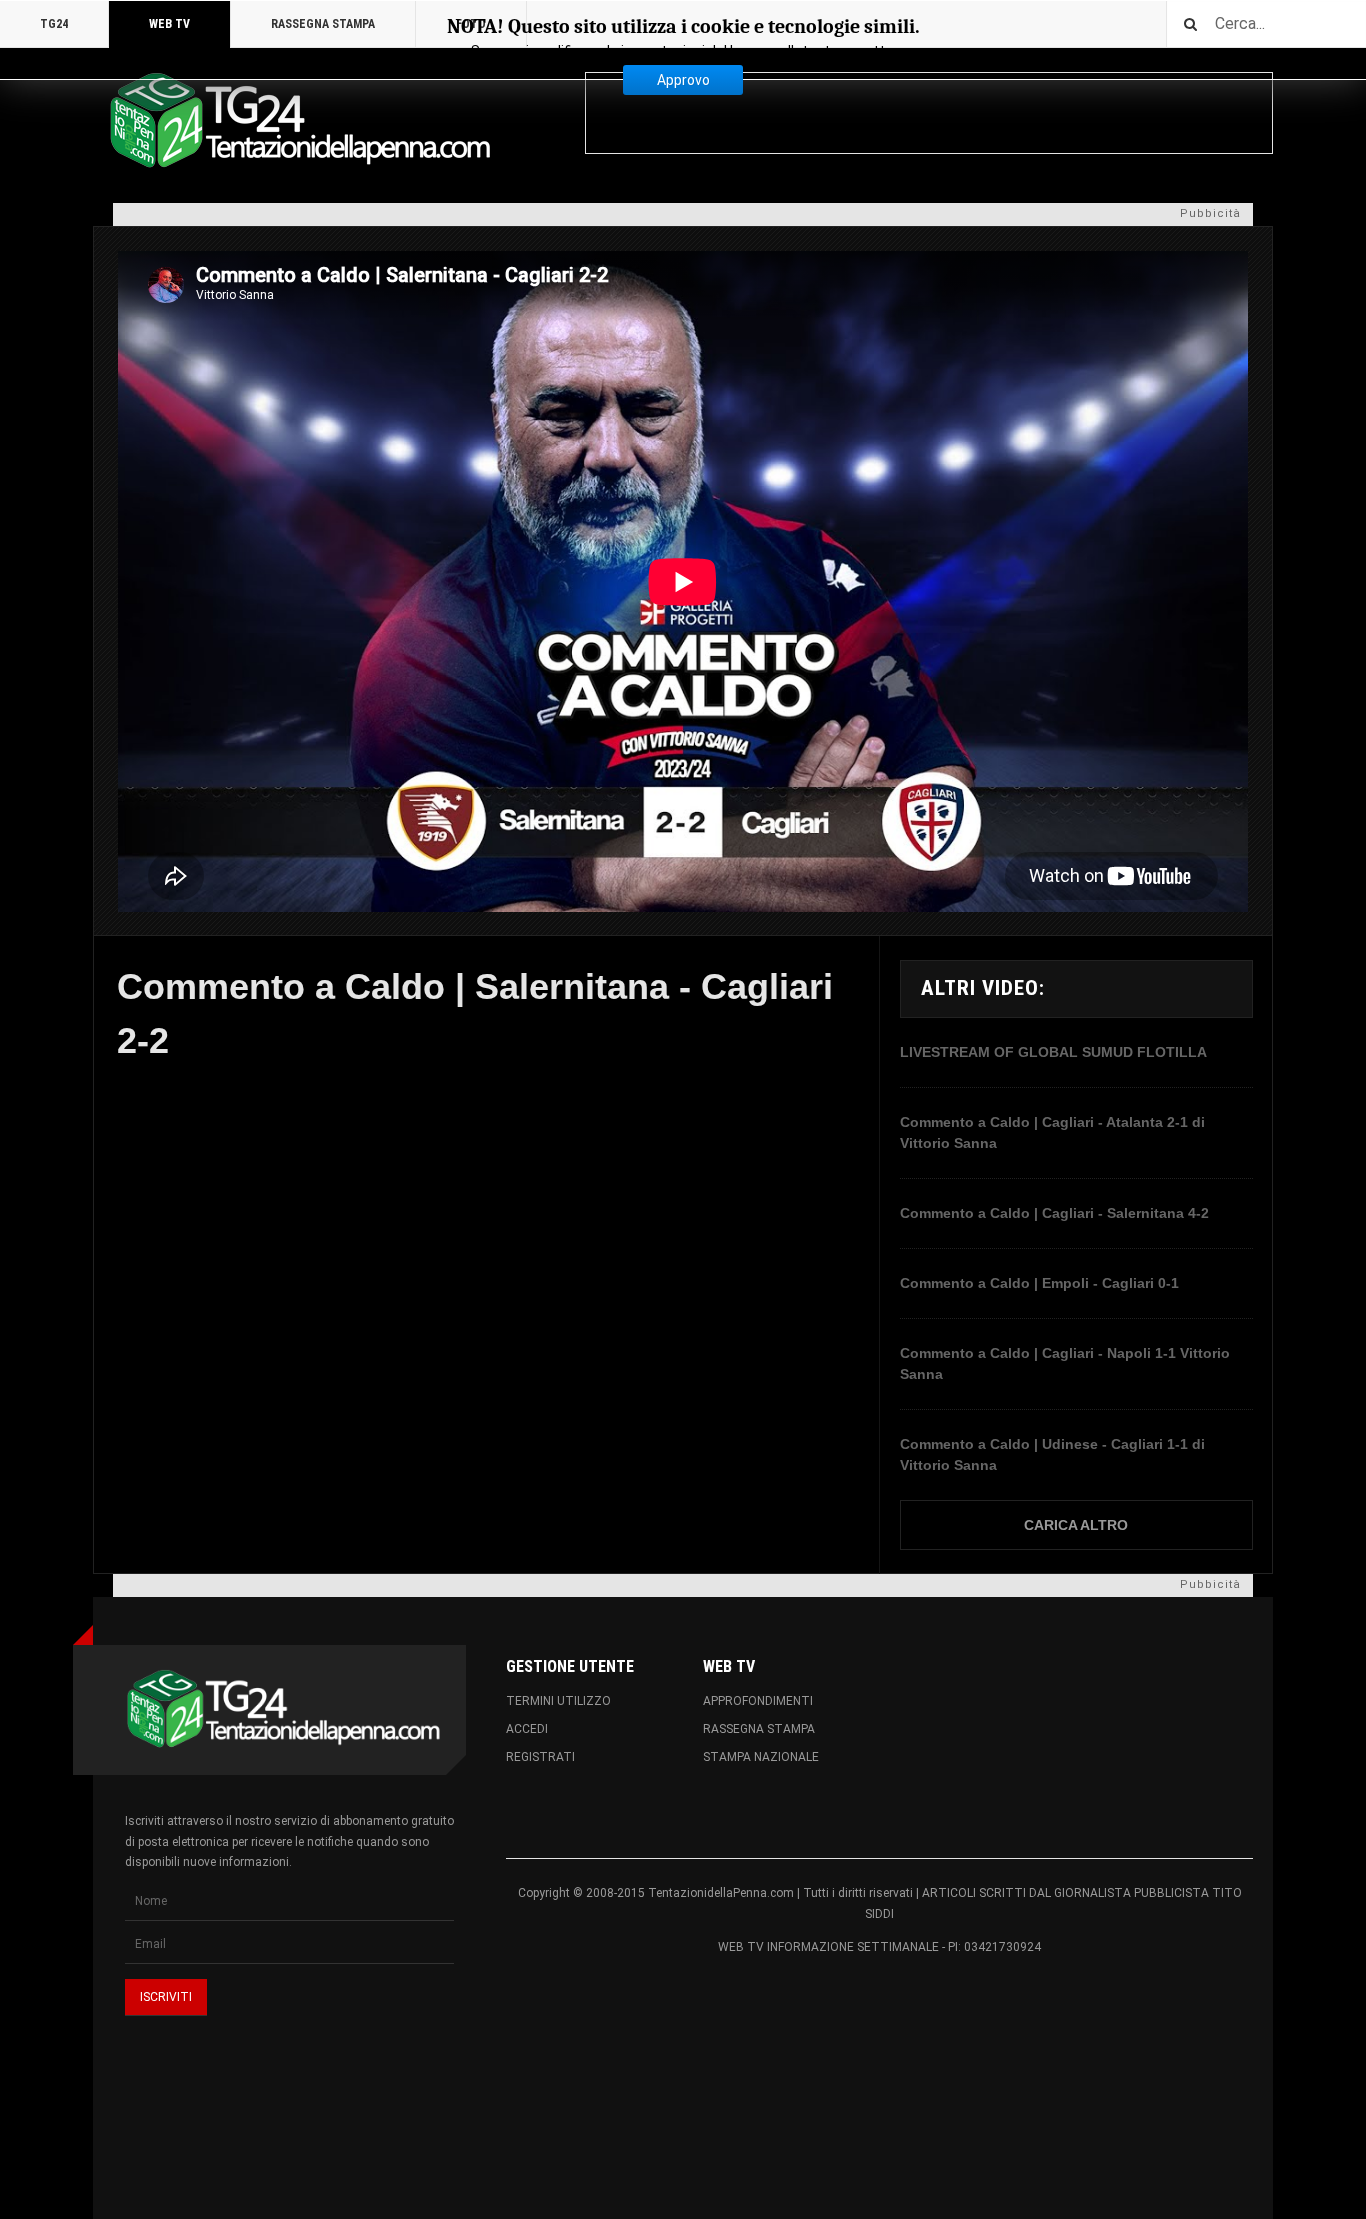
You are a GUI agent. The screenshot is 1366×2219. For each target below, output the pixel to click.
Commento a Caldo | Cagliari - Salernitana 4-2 (1054, 1213)
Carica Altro (1076, 1525)
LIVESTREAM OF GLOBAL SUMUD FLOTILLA (1053, 1052)
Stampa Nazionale (761, 1757)
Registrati (540, 1757)
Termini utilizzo (558, 1701)
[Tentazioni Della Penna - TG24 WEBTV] (293, 122)
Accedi (527, 1729)
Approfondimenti (758, 1701)
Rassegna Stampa (759, 1729)
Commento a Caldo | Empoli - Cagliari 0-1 (1039, 1283)
